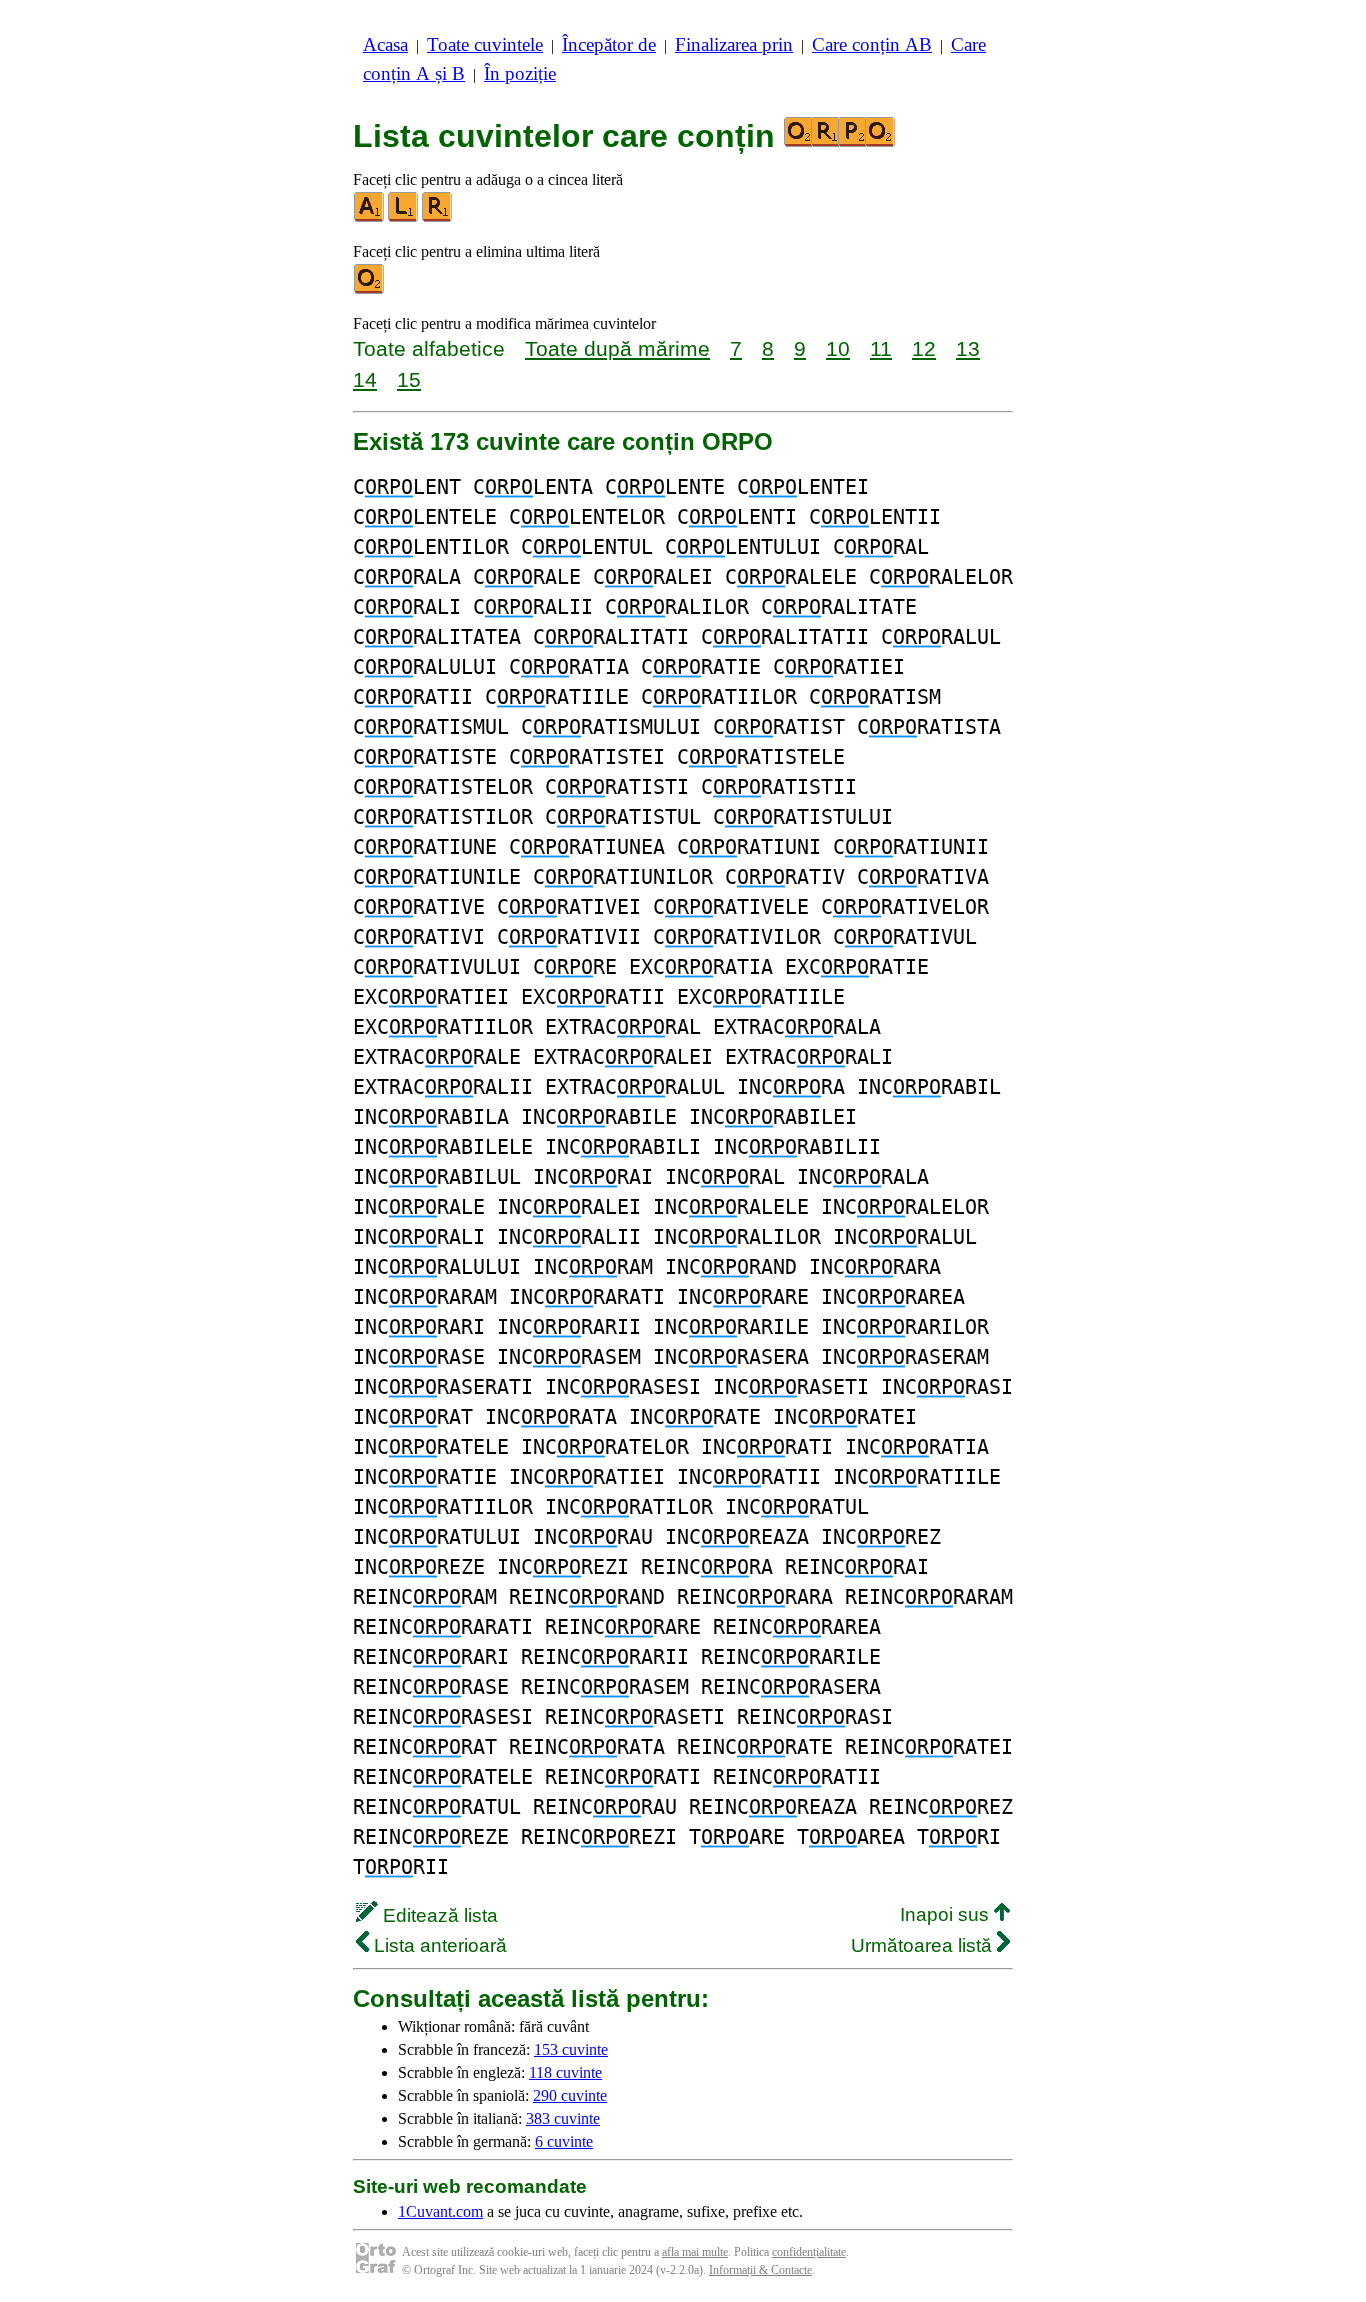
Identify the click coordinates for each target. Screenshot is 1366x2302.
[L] (404, 217)
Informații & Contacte (760, 2270)
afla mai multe (695, 2252)
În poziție (520, 73)
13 (968, 348)
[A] (370, 217)
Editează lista (438, 1915)
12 (924, 348)
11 (881, 348)
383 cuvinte (563, 2118)
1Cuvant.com (440, 2211)
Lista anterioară (438, 1945)
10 (838, 348)
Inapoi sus (947, 1914)
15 (409, 379)
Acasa (385, 44)
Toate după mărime (617, 348)
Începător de (609, 44)
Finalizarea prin (734, 44)
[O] (370, 289)
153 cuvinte (571, 2049)
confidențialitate (809, 2252)
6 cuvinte (564, 2141)
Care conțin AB (872, 44)
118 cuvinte (565, 2072)
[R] (438, 217)
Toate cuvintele (485, 44)
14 (365, 379)
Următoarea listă (924, 1945)
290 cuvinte (570, 2095)
